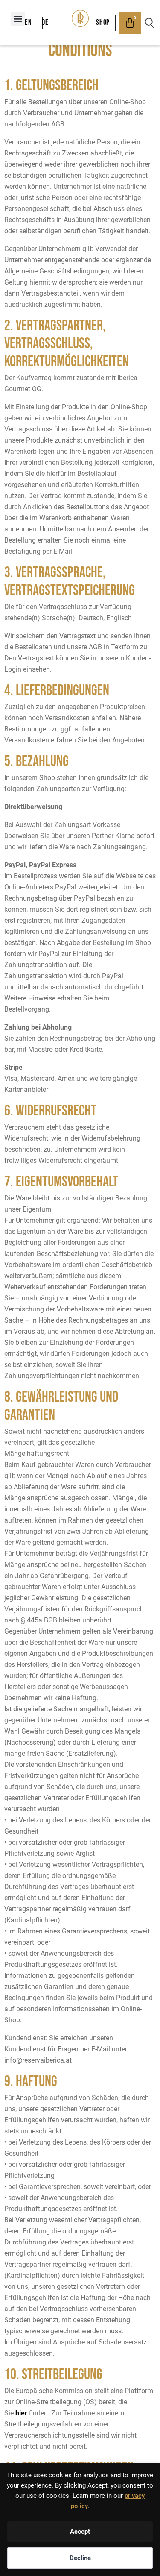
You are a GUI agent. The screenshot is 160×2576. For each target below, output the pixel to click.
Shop (103, 22)
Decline (80, 2558)
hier (21, 2413)
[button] (18, 19)
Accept (80, 2532)
